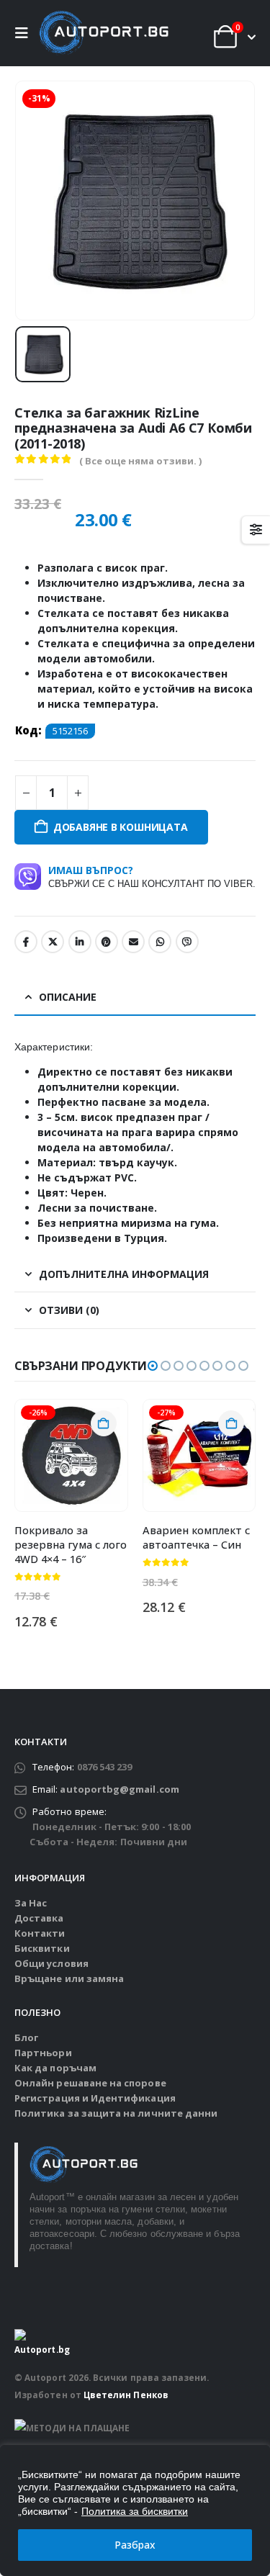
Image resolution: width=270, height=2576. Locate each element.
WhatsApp (160, 942)
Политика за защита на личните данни (116, 2113)
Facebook (26, 942)
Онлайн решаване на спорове (90, 2083)
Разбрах (135, 2545)
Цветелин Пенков (126, 2395)
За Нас (31, 1903)
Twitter (53, 942)
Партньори (43, 2053)
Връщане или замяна (69, 1978)
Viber (187, 942)
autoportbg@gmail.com (119, 1789)
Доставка (39, 1918)
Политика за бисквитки (135, 2511)
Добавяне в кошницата (121, 827)
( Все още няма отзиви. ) (140, 461)
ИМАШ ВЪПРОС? (152, 876)
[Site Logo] (104, 33)
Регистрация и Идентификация (95, 2098)
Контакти (40, 1933)
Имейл (133, 942)
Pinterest (107, 942)
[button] (25, 33)
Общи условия (51, 1963)
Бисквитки (42, 1948)
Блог (26, 2037)
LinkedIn (80, 942)
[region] (135, 2510)
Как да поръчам (55, 2068)
